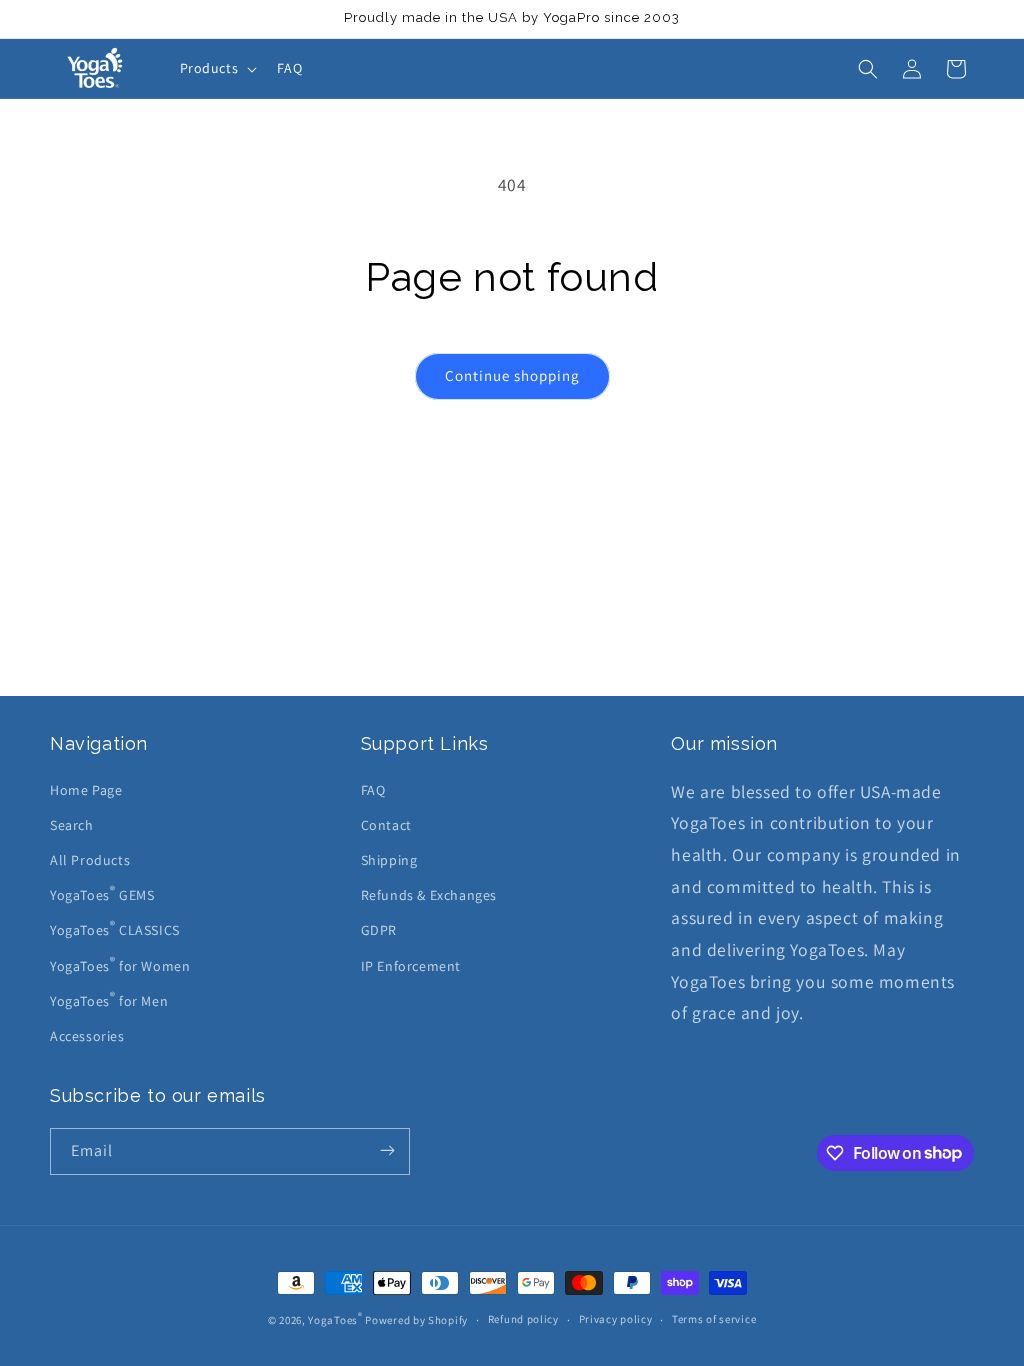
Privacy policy (616, 1319)
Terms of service (714, 1319)
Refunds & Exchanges (429, 895)
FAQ (373, 790)
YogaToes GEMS (102, 894)
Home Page (86, 790)
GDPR (379, 930)
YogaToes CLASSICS (115, 929)
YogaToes (335, 1320)
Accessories (87, 1036)
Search (72, 825)
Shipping (389, 860)
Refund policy (523, 1319)
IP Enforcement (411, 966)
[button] (217, 68)
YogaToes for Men (109, 999)
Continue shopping (512, 375)
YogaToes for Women (120, 964)
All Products (90, 860)
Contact (386, 825)
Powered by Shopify (416, 1320)
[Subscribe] (387, 1151)
